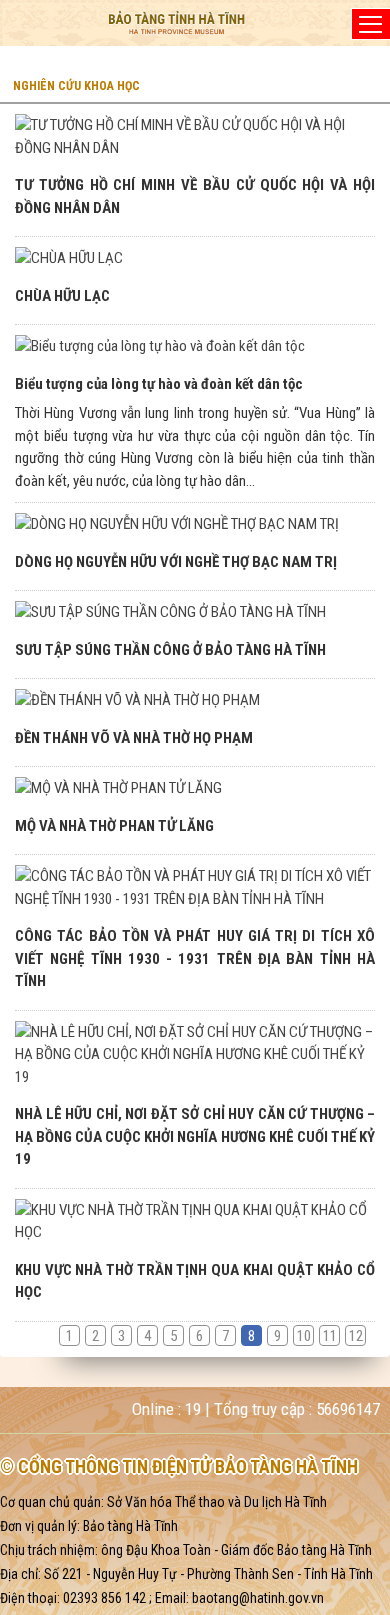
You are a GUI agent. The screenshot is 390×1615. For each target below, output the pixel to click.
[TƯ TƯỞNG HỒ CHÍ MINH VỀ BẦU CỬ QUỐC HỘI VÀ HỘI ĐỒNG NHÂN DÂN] (195, 136)
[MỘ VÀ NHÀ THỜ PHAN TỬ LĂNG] (195, 788)
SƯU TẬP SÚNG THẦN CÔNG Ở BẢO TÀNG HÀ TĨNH (170, 650)
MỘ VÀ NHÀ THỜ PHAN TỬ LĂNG (114, 826)
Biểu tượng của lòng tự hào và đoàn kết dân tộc (159, 384)
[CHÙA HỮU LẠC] (195, 258)
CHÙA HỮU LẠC (62, 296)
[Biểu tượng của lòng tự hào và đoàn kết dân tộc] (195, 346)
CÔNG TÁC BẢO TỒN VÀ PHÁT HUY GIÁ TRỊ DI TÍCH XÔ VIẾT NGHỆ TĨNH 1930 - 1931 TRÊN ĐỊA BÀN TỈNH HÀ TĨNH (195, 958)
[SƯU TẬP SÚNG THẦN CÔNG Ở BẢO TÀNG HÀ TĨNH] (195, 612)
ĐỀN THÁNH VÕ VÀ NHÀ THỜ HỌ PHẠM (134, 738)
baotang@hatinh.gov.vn (258, 1598)
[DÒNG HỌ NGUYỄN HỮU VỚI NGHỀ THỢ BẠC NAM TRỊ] (195, 524)
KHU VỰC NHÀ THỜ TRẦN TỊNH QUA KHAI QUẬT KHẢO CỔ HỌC (195, 1281)
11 (330, 1336)
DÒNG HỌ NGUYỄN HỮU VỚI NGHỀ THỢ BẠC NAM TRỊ (176, 562)
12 (356, 1336)
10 (304, 1336)
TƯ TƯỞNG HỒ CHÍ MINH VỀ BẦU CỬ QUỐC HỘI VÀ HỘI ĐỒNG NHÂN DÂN (195, 196)
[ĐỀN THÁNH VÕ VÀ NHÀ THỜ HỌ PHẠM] (195, 700)
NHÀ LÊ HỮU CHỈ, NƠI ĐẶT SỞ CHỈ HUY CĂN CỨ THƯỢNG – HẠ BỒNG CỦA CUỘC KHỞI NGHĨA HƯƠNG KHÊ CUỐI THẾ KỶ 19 (195, 1136)
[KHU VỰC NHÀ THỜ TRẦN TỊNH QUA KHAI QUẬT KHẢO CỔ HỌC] (195, 1221)
